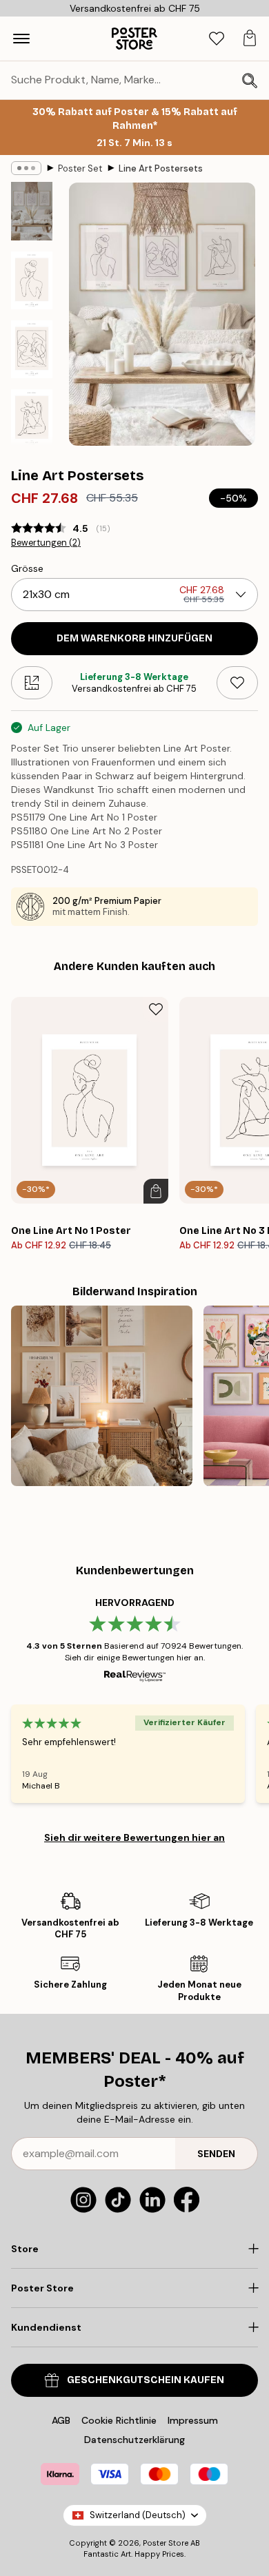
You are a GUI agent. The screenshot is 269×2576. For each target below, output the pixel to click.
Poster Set (80, 168)
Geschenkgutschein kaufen (146, 2380)
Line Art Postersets (161, 168)
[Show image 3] (32, 349)
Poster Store (166, 2543)
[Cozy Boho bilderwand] (102, 1396)
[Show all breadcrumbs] (26, 168)
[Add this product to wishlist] (237, 683)
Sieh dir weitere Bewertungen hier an (134, 1837)
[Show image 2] (32, 280)
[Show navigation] (21, 39)
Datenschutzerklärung (134, 2440)
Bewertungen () (46, 543)
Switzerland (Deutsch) (138, 2515)
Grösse (27, 568)
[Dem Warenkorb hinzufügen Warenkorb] (156, 1191)
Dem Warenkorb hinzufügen (134, 638)
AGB (61, 2420)
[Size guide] (32, 683)
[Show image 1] (32, 211)
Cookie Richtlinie (119, 2420)
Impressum (193, 2420)
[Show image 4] (32, 418)
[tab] (217, 39)
